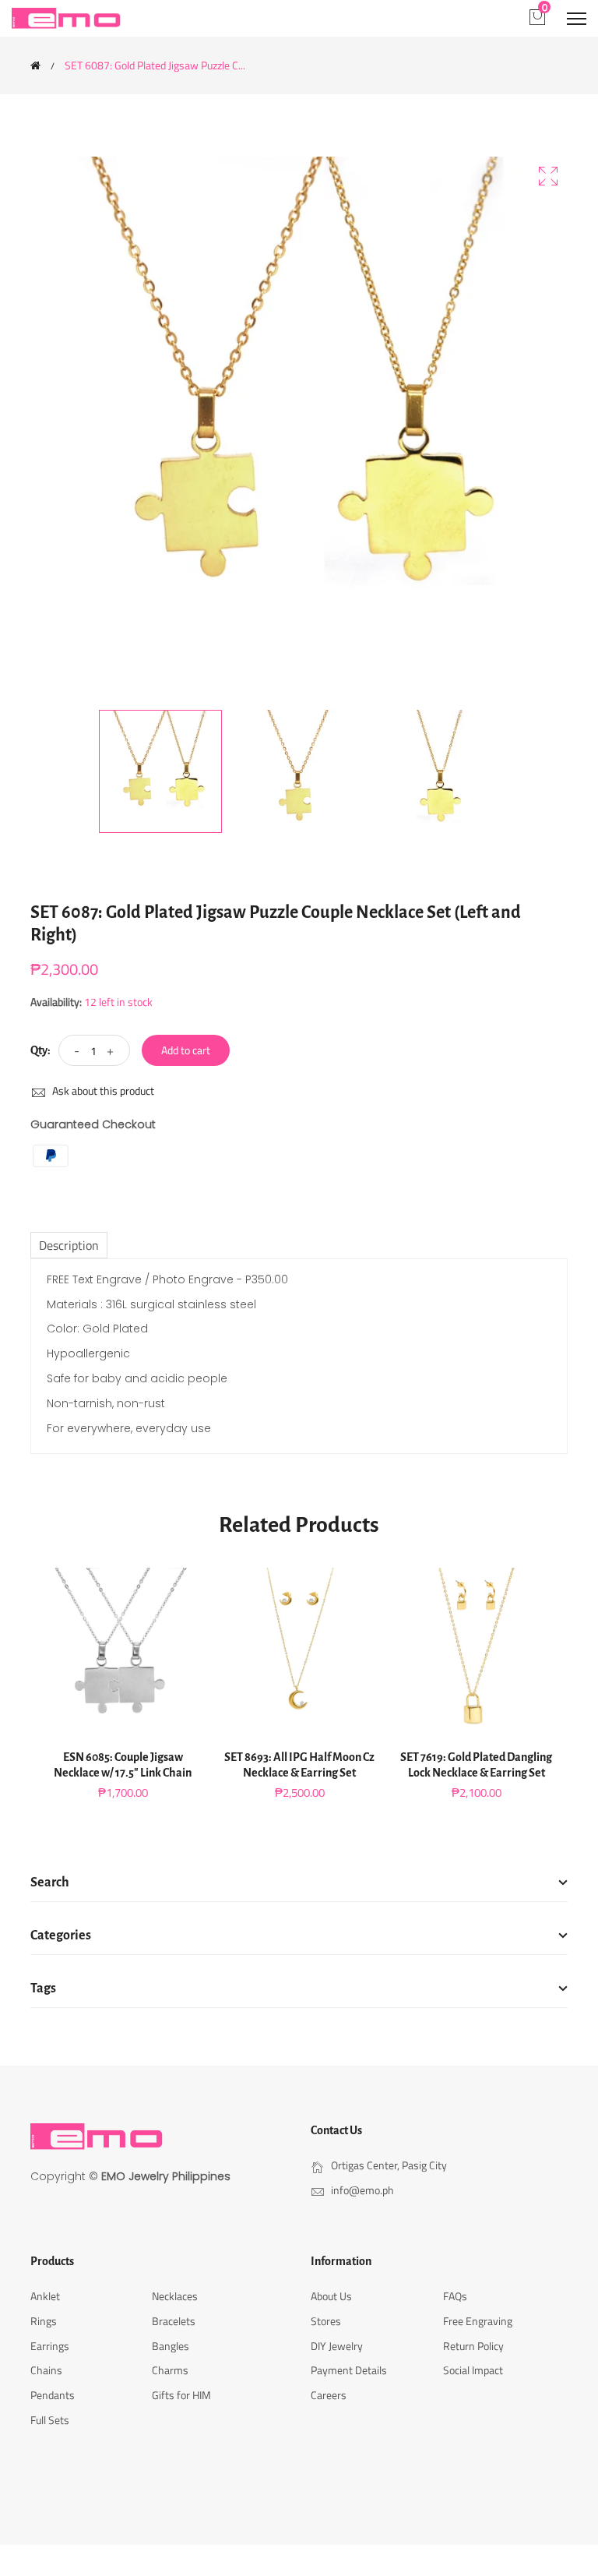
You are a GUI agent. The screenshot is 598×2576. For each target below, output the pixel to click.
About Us (331, 2296)
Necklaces (175, 2296)
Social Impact (473, 2370)
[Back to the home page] (35, 65)
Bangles (171, 2346)
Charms (170, 2370)
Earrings (50, 2346)
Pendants (53, 2395)
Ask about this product (102, 1090)
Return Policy (473, 2346)
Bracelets (174, 2321)
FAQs (455, 2296)
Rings (44, 2321)
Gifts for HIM (181, 2395)
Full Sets (50, 2420)
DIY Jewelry (337, 2346)
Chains (46, 2370)
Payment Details (349, 2370)
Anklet (45, 2296)
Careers (329, 2395)
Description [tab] (69, 1245)
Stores (326, 2321)
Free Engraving (478, 2321)
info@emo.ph (362, 2190)
